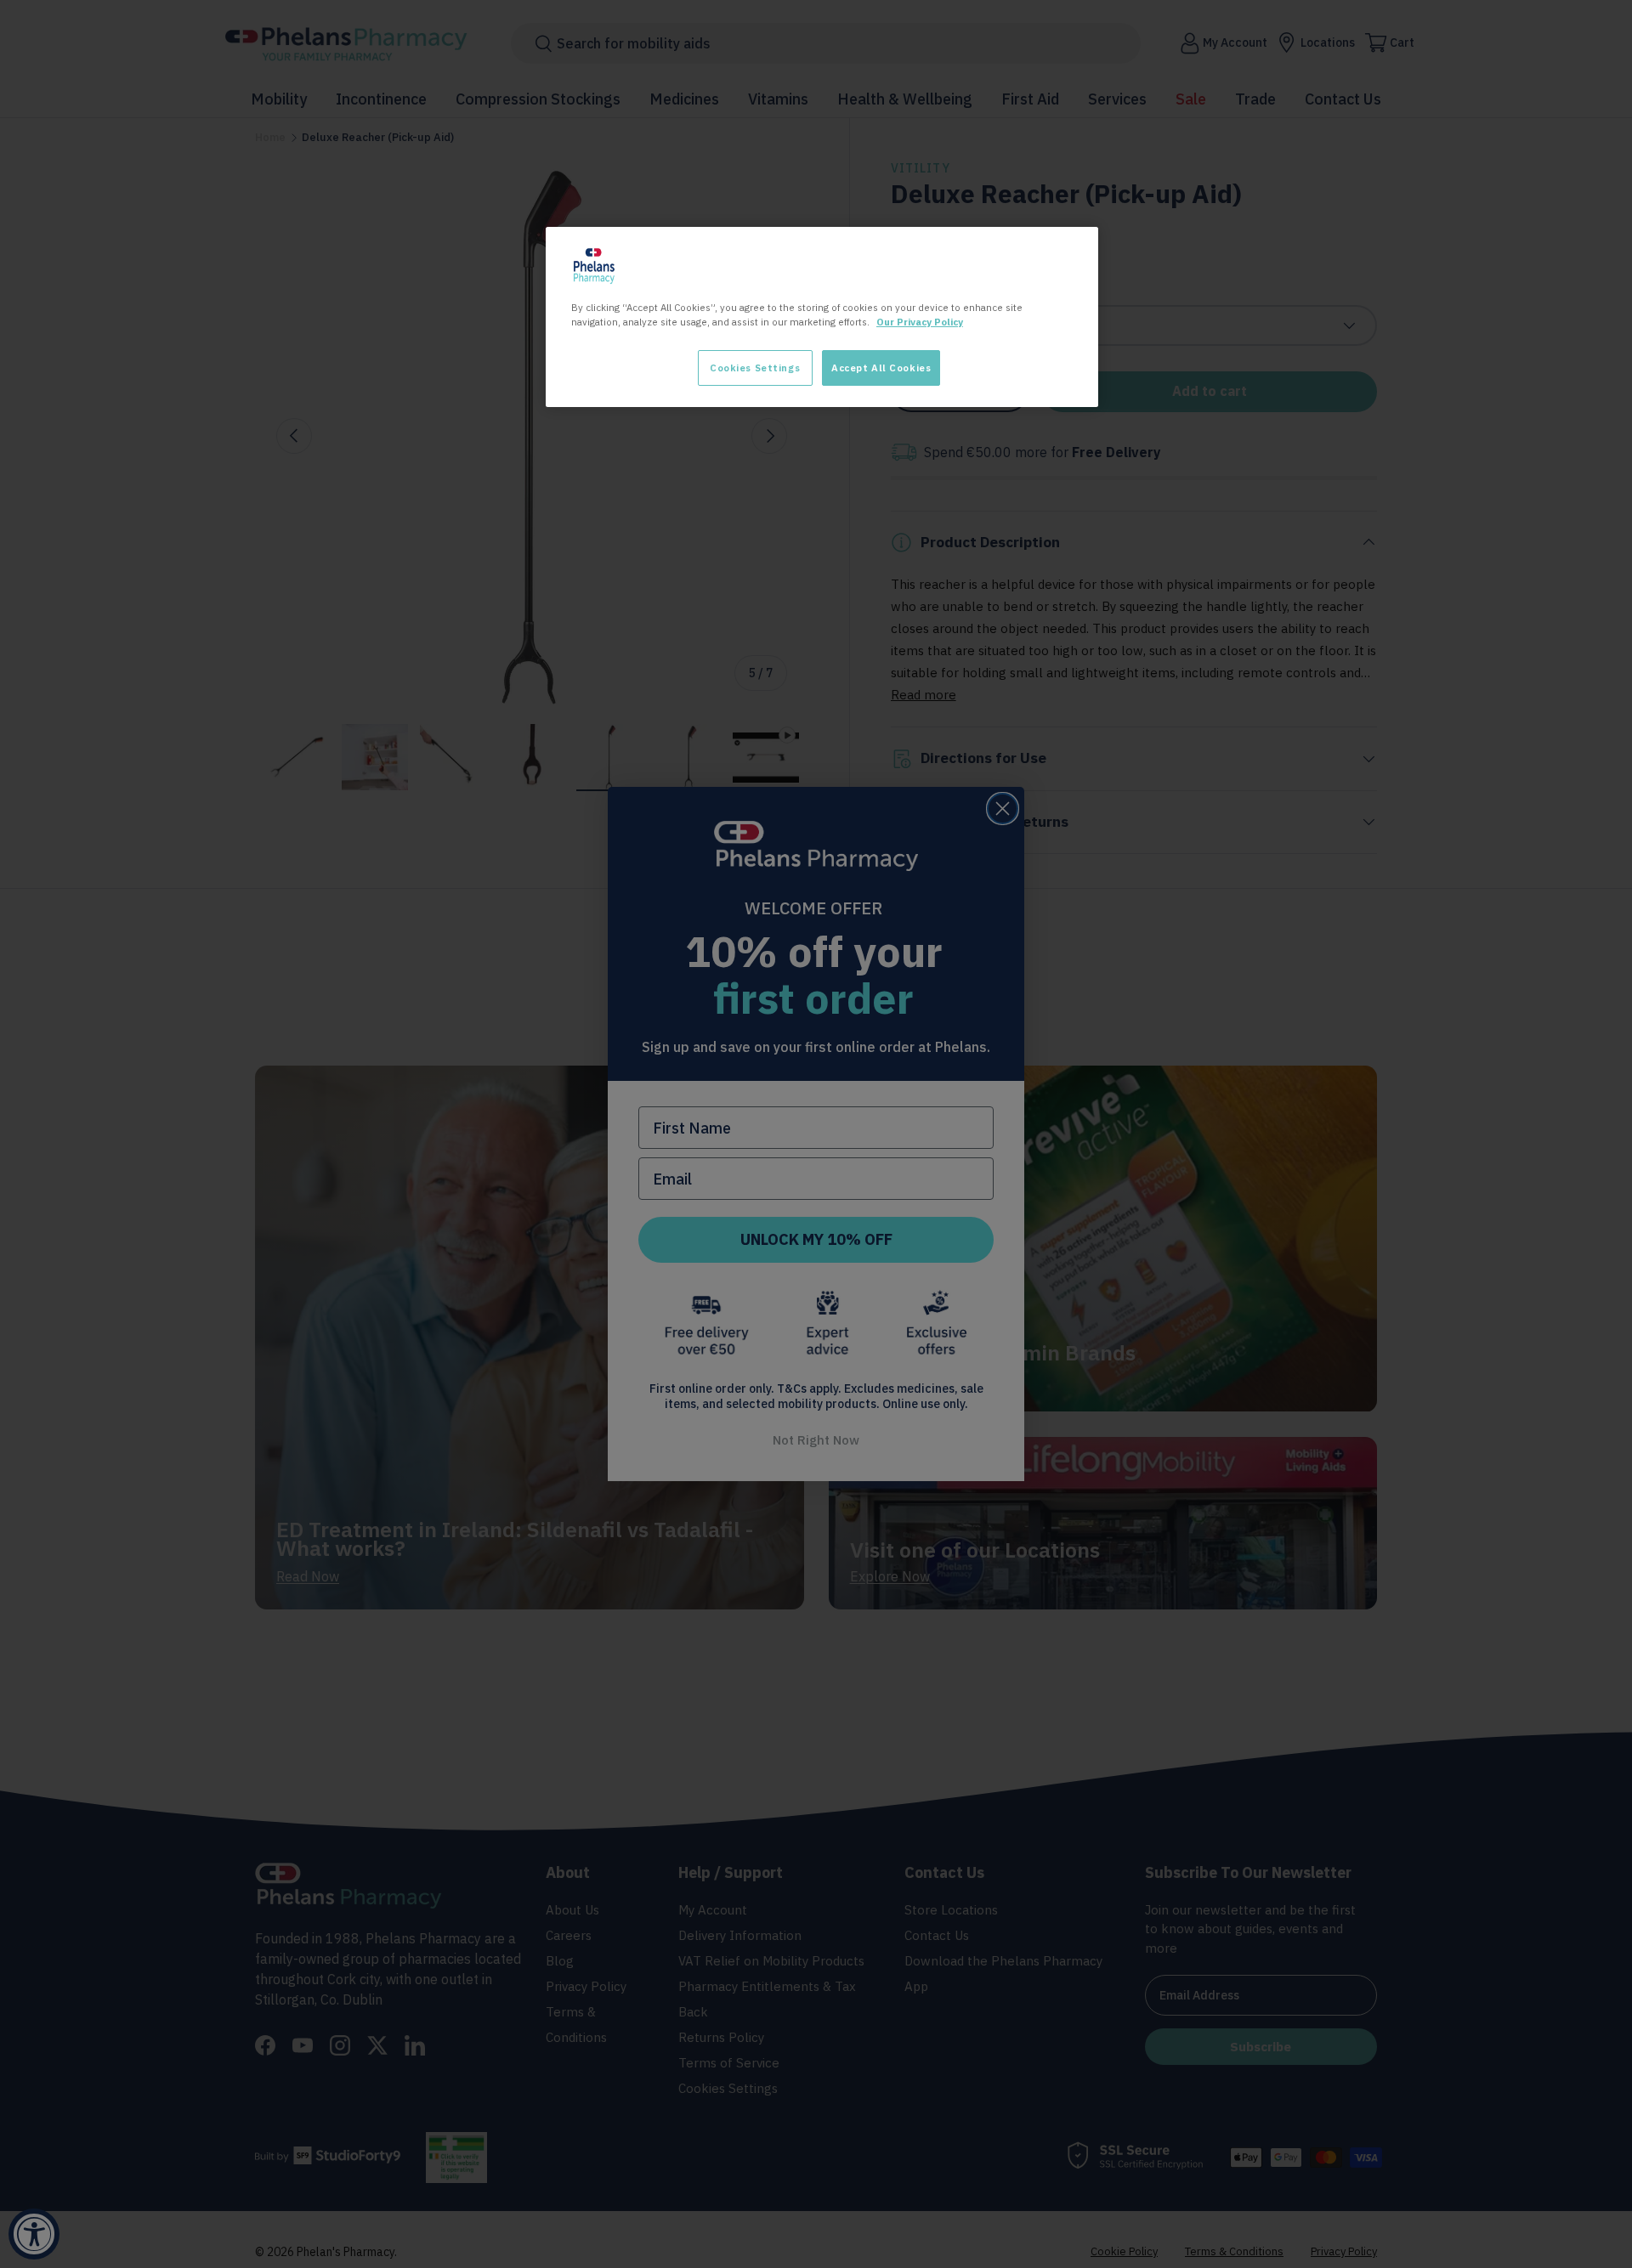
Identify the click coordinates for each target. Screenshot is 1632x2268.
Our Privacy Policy (920, 322)
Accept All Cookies (881, 368)
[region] (822, 317)
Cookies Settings (755, 368)
